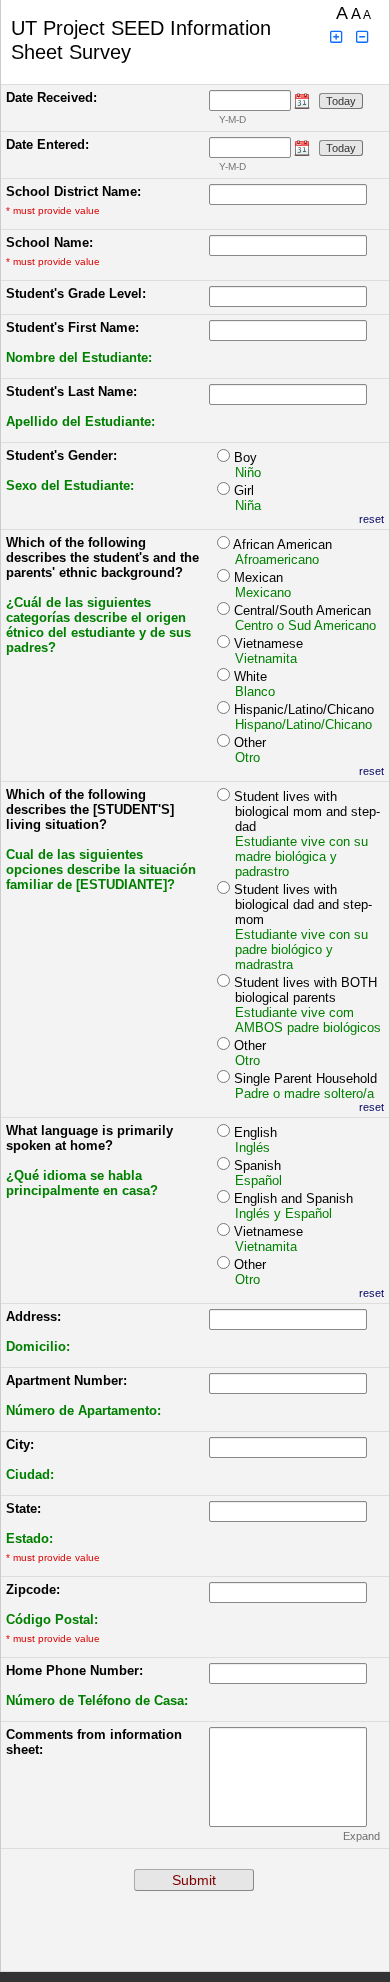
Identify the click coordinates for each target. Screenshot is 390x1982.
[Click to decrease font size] (363, 37)
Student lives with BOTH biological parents (307, 1005)
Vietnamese (268, 651)
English (255, 1140)
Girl (247, 498)
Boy (247, 465)
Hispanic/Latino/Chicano (304, 717)
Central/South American (305, 618)
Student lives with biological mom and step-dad (307, 834)
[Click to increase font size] (336, 37)
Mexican (262, 585)
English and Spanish (293, 1206)
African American (282, 552)
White (254, 684)
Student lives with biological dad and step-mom (303, 927)
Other (250, 750)
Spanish (258, 1173)
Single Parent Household (305, 1086)
